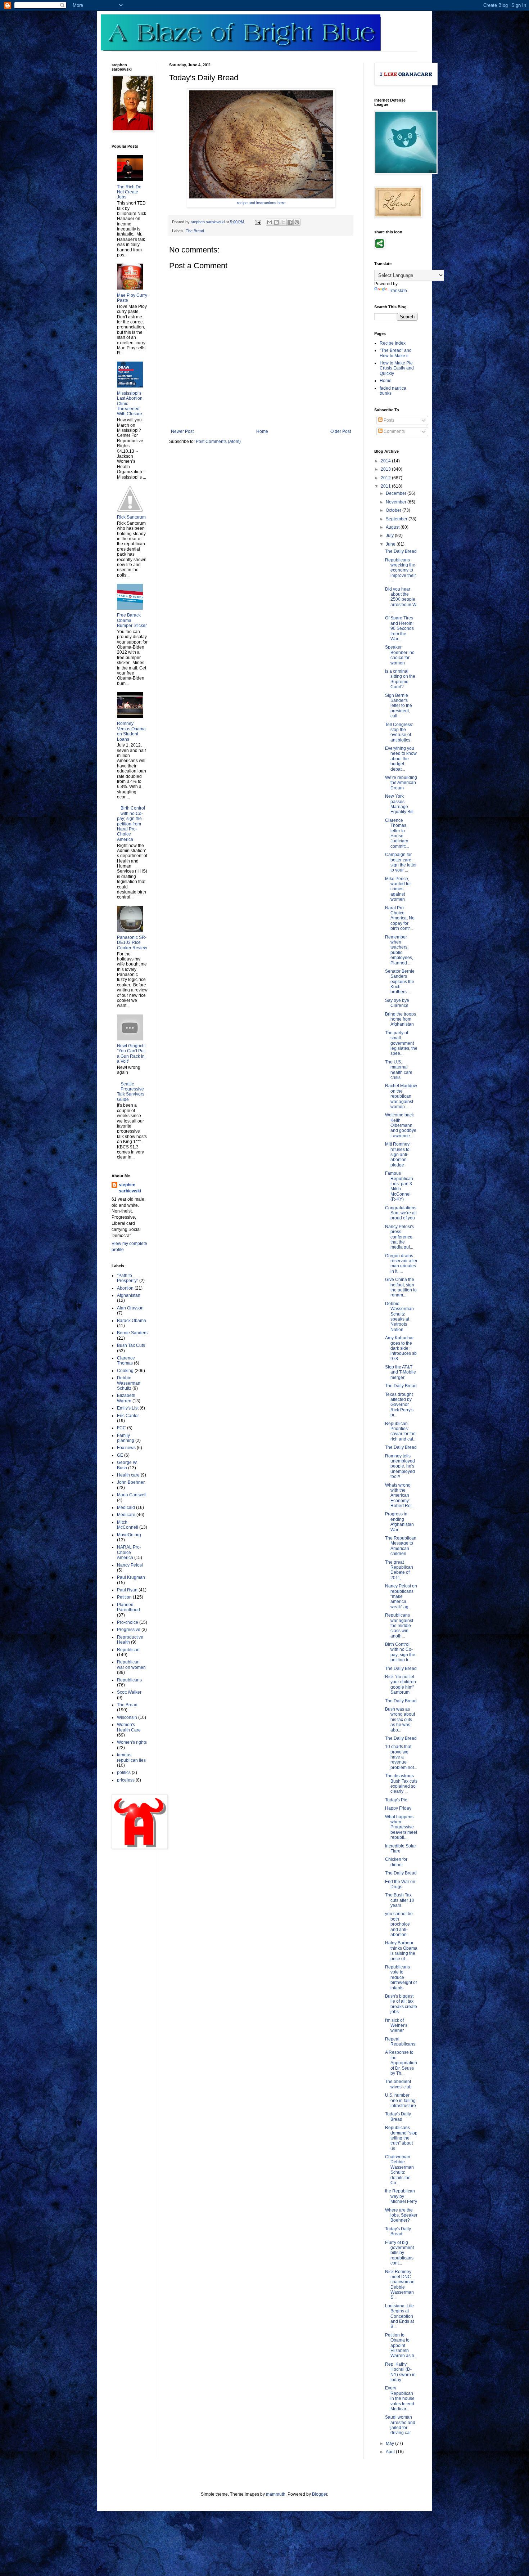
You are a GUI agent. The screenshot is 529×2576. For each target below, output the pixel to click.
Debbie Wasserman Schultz (129, 1383)
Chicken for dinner (396, 1862)
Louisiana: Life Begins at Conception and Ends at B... (399, 2316)
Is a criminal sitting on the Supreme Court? (400, 679)
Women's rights (132, 1742)
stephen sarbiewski (130, 1188)
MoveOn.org (129, 1535)
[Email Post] (258, 222)
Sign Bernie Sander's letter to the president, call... (399, 706)
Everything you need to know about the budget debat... (401, 759)
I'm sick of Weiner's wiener (396, 2026)
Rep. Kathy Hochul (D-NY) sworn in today (400, 2372)
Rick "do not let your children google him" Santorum (401, 1685)
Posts (388, 420)
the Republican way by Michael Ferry (401, 2196)
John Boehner (131, 1482)
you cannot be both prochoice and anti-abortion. (399, 1924)
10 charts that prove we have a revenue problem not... (401, 1757)
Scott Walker (129, 1692)
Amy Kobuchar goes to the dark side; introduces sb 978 (401, 1348)
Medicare (126, 1515)
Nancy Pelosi (130, 1565)
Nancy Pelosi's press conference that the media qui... (399, 1237)
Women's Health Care (129, 1727)
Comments (394, 431)
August (393, 527)
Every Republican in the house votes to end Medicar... (400, 2398)
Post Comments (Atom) (218, 442)
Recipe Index (393, 343)
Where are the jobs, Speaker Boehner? (401, 2215)
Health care (128, 1475)
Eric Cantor (128, 1416)
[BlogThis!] (276, 222)
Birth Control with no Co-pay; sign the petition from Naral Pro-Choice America (131, 824)
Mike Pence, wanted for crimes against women (398, 889)
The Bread (195, 231)
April (391, 2452)
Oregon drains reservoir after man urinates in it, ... (401, 1264)
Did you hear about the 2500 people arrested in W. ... (401, 600)
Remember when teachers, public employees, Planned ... (399, 950)
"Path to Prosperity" (128, 1278)
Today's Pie (396, 1800)
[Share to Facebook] (290, 222)
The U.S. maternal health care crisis (399, 1070)
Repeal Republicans (400, 2042)
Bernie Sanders (132, 1333)
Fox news (126, 1448)
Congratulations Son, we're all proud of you (401, 1213)
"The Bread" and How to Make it (396, 353)
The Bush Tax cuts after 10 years (400, 1900)
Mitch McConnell (128, 1525)
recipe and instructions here (261, 203)
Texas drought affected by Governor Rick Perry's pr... (399, 1405)
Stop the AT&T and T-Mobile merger (401, 1372)
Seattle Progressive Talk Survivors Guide (131, 1092)
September (397, 519)
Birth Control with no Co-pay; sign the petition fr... (400, 1652)
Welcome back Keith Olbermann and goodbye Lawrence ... (401, 1125)
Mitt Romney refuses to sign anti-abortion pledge (397, 1155)
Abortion (125, 1288)
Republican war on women (131, 1665)
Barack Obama (132, 1321)
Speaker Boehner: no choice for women (400, 655)
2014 (386, 461)
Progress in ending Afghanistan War (399, 1522)
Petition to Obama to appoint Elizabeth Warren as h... (401, 2346)
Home (262, 431)
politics (124, 1773)
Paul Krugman (131, 1577)
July (390, 536)
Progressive (129, 1630)
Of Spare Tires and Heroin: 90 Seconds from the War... (399, 628)
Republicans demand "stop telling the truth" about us (401, 2138)
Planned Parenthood (128, 1607)
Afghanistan (129, 1295)
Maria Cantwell (132, 1495)
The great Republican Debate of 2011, (399, 1570)
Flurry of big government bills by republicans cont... (399, 2253)
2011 (386, 486)
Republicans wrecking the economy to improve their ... (401, 570)
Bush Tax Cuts (131, 1345)
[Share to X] (283, 222)
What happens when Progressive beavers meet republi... (401, 1827)
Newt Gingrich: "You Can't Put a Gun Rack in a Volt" (131, 1054)
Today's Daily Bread (398, 2116)
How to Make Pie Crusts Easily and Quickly (397, 368)
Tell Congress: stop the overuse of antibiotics (399, 732)
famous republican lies (131, 1757)
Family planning (126, 1438)
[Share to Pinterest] (297, 222)
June (391, 544)
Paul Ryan (127, 1590)
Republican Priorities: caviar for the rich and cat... (401, 1431)
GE (120, 1455)
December (397, 493)
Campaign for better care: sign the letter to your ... (401, 862)
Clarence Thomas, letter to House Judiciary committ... (397, 833)
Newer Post (182, 431)
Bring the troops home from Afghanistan (401, 1019)
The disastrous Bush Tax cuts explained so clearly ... (401, 1784)
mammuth (276, 2494)
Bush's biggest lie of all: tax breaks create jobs (401, 2004)
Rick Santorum (131, 517)
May (390, 2443)
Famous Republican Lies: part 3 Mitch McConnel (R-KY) (399, 1186)
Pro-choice (128, 1622)
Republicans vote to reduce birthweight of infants (401, 1977)
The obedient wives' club (398, 2084)
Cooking (125, 1371)
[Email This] (270, 222)
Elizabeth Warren (126, 1398)
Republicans (129, 1680)
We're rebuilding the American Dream (401, 783)
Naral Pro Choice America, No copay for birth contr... (400, 918)
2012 (386, 478)
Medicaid (126, 1507)
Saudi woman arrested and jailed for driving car (400, 2425)
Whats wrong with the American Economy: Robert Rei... (400, 1496)
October (394, 510)
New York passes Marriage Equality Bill (399, 804)
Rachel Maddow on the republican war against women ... (401, 1096)
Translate (398, 291)
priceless (126, 1780)
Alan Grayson (130, 1308)
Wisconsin (127, 1717)
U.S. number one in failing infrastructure (401, 2100)
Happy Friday (398, 1808)
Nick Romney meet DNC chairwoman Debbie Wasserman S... (400, 2285)
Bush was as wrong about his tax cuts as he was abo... (400, 1720)
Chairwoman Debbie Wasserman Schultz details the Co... (399, 2170)
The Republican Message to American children (401, 1546)
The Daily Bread (401, 551)
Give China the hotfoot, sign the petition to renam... (401, 1287)
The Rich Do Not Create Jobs (129, 192)
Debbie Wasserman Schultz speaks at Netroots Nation (399, 1317)
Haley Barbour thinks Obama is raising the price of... (401, 1951)
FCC (121, 1428)
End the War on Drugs (400, 1884)
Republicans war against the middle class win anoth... (399, 1626)
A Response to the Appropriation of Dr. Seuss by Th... (401, 2063)
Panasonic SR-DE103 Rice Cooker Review (132, 943)
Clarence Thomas (126, 1361)
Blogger (320, 2494)
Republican (128, 1650)
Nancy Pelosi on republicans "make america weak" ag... (401, 1596)
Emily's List (128, 1408)
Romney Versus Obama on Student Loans (131, 731)
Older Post (341, 431)
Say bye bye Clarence (397, 1003)
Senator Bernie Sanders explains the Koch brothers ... (400, 982)
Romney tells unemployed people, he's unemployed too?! (400, 1466)
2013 (386, 469)
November (397, 502)
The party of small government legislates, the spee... (401, 1043)
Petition (124, 1597)
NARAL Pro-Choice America (129, 1552)
